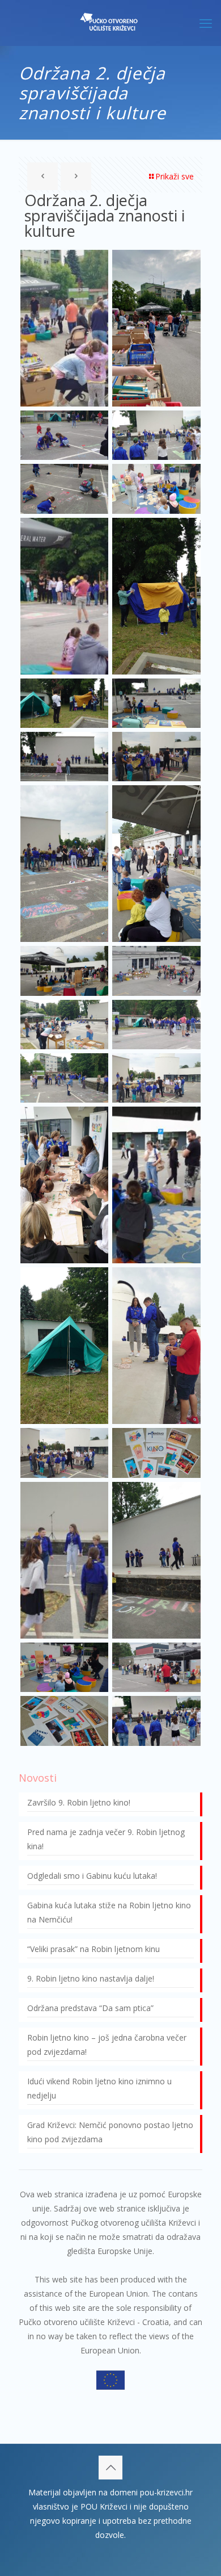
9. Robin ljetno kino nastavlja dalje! (91, 1978)
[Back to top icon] (110, 2468)
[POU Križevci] (110, 23)
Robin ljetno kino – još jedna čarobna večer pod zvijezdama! (107, 2045)
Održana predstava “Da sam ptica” (90, 2008)
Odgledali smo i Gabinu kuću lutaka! (92, 1876)
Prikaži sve (175, 176)
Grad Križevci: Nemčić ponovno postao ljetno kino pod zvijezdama (110, 2132)
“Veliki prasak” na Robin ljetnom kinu (93, 1949)
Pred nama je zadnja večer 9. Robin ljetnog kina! (106, 1839)
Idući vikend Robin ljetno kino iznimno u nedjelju (99, 2088)
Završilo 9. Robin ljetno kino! (79, 1802)
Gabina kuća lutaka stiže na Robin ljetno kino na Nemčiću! (109, 1912)
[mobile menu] (206, 23)
